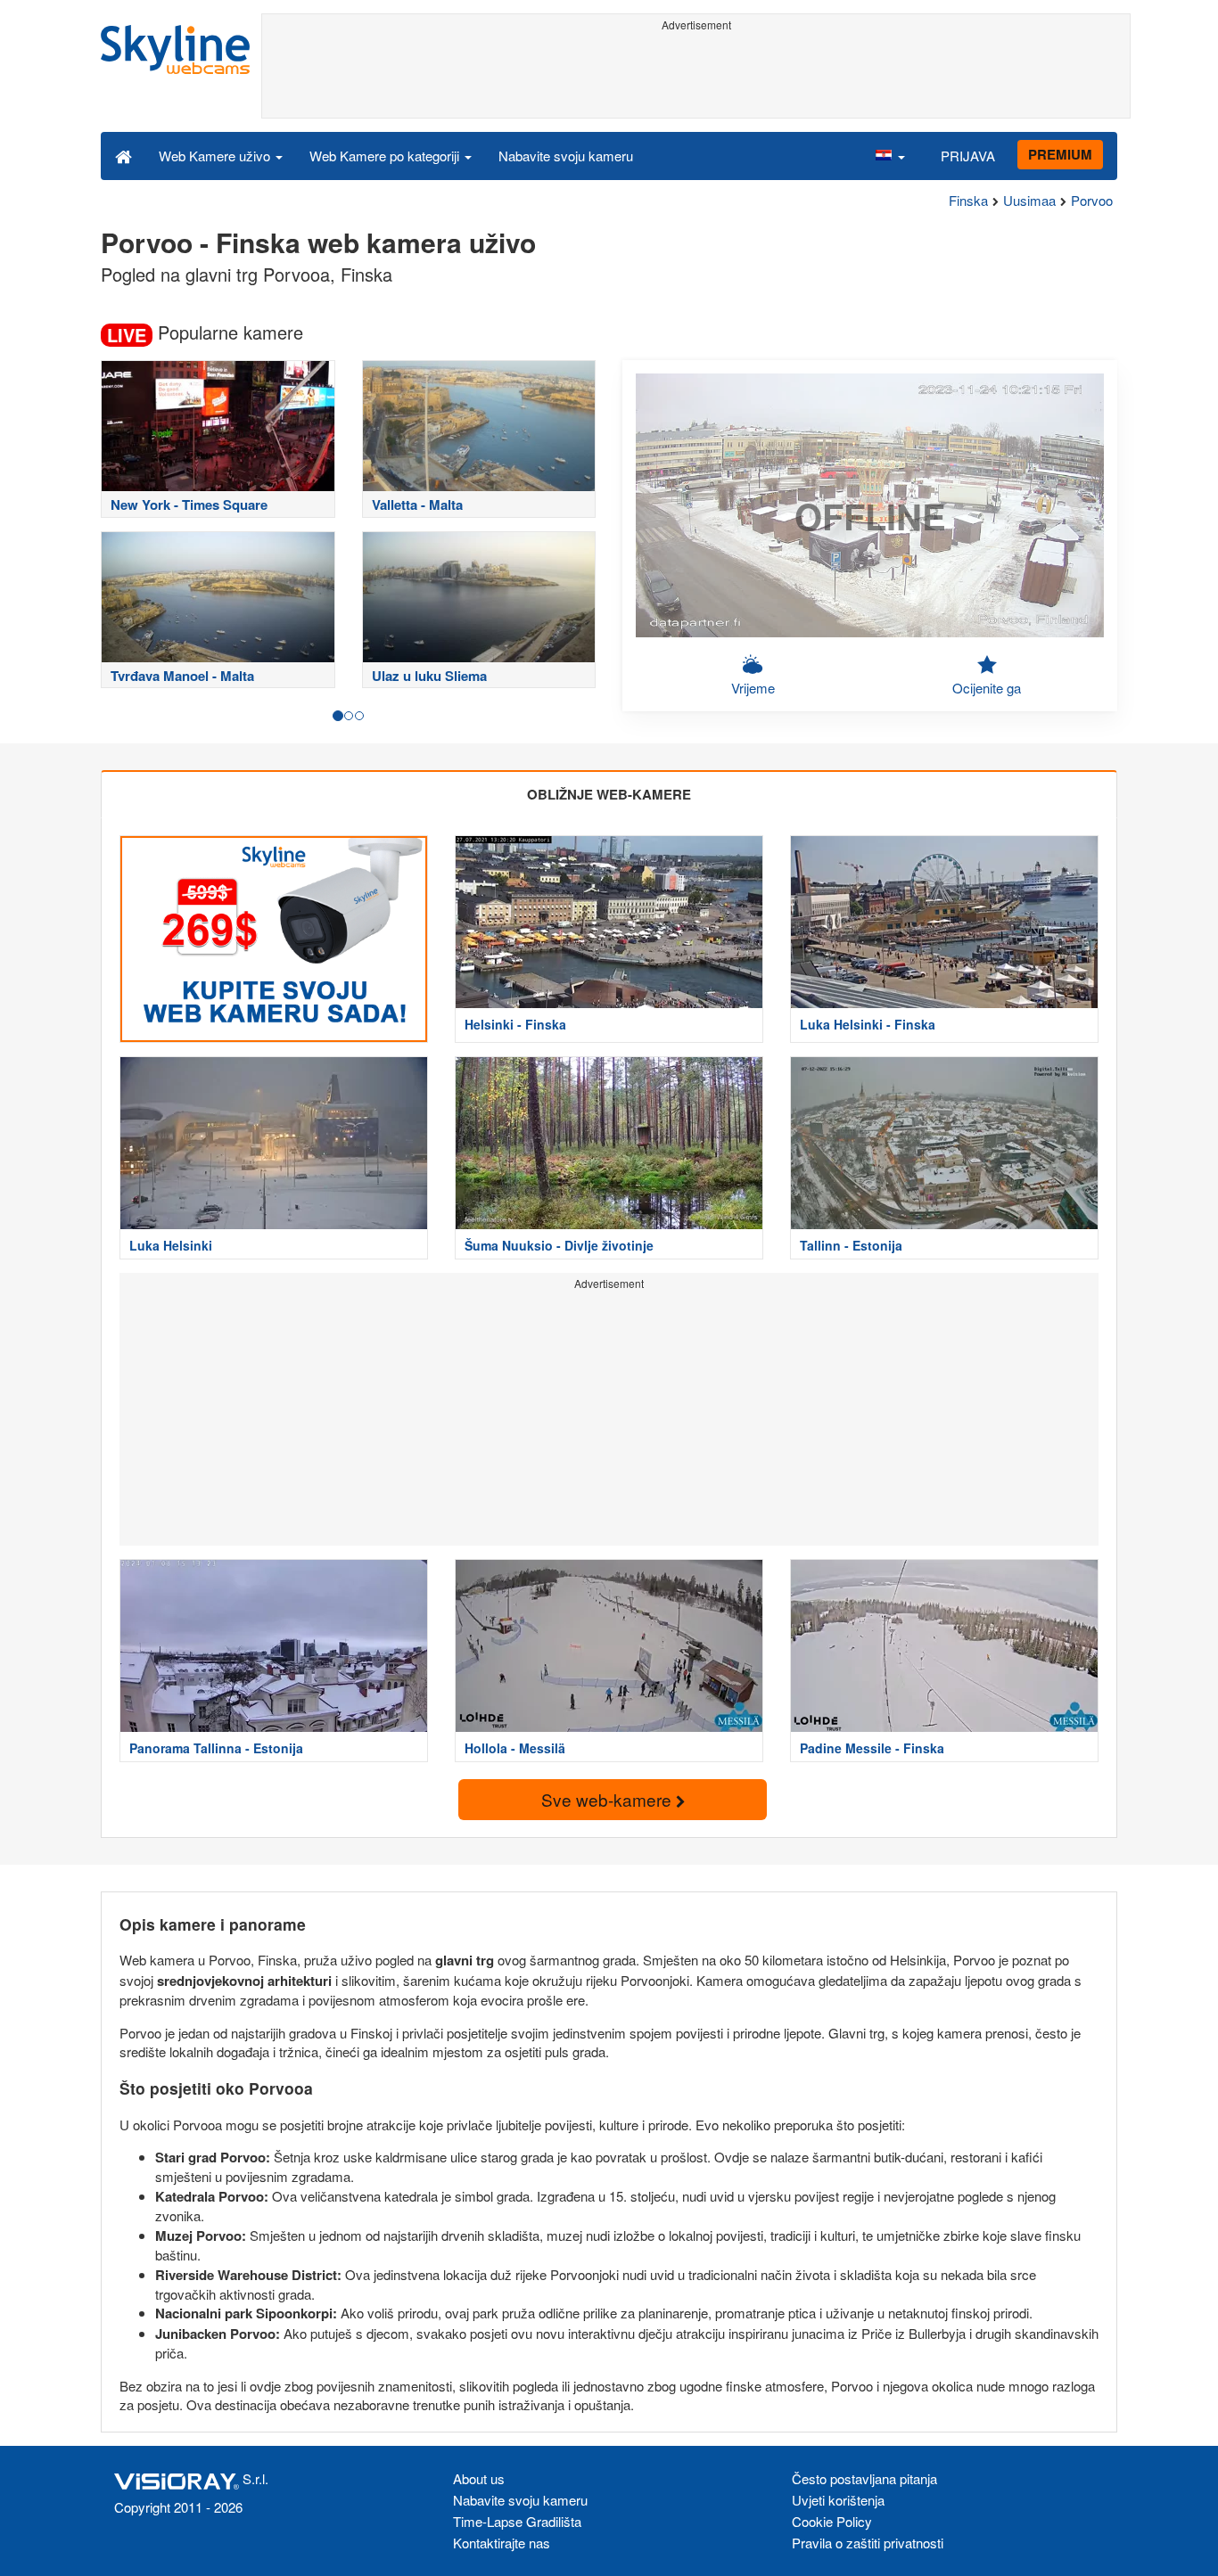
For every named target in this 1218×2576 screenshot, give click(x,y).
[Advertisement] (696, 78)
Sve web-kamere (609, 1799)
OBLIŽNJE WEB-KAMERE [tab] (609, 794)
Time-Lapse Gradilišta (517, 2521)
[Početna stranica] (123, 155)
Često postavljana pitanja (864, 2478)
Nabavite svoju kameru (566, 156)
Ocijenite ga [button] (987, 688)
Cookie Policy (832, 2521)
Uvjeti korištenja (838, 2500)
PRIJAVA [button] (968, 156)
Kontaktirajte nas (502, 2543)
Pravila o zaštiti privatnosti (868, 2543)
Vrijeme (753, 688)
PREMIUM (1060, 154)
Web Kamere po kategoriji (386, 156)
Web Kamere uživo (216, 156)
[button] (890, 155)
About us (479, 2478)
